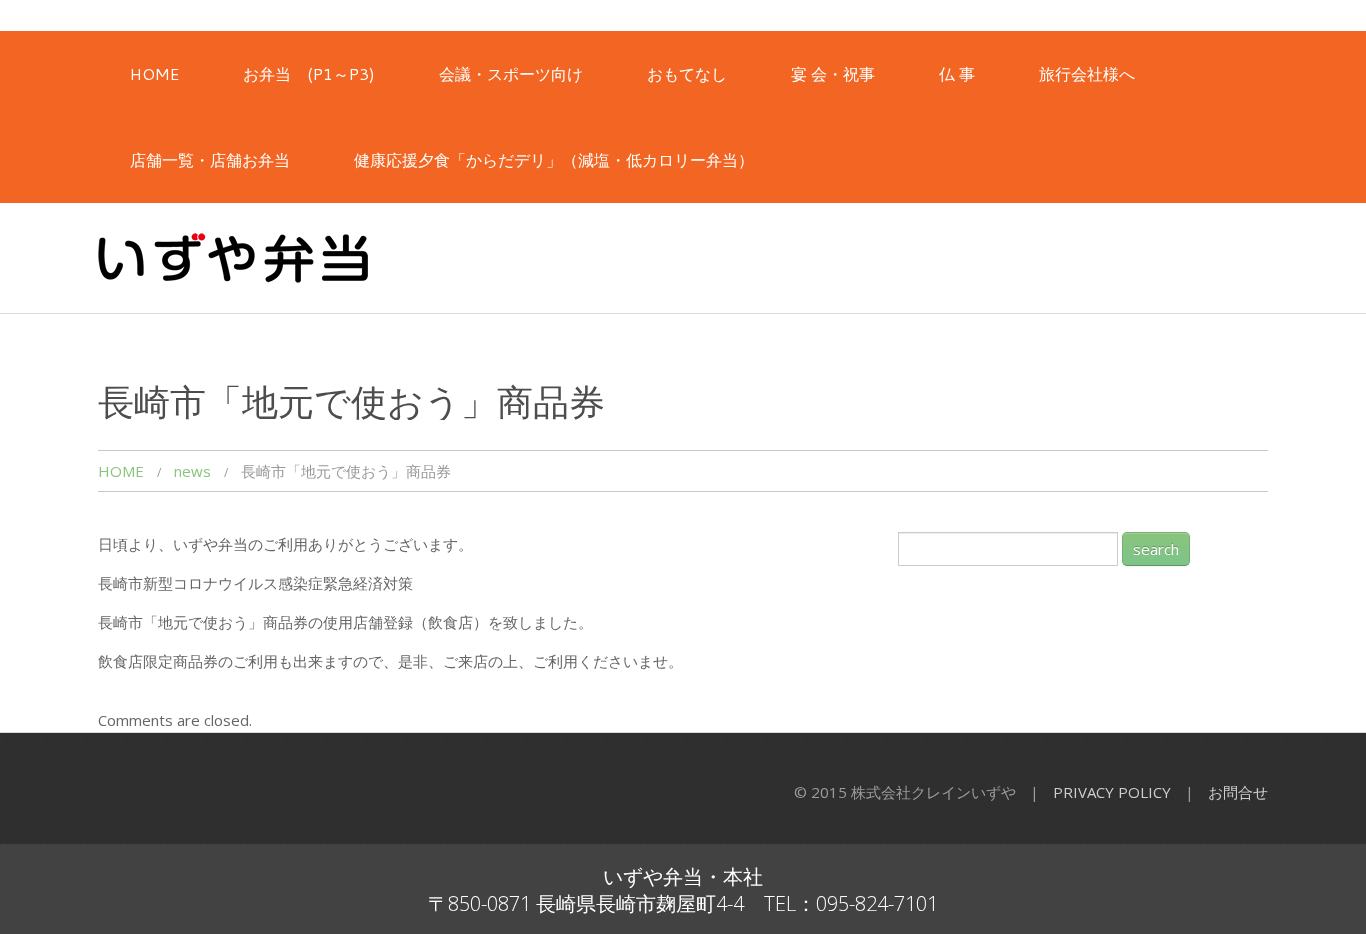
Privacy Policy (1112, 792)
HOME (154, 73)
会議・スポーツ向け (511, 73)
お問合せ (1238, 792)
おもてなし (687, 73)
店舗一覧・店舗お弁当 (210, 159)
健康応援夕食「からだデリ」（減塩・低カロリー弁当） (554, 159)
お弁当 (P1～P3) (309, 73)
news (192, 471)
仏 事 (957, 73)
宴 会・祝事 (833, 73)
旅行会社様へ (1087, 73)
